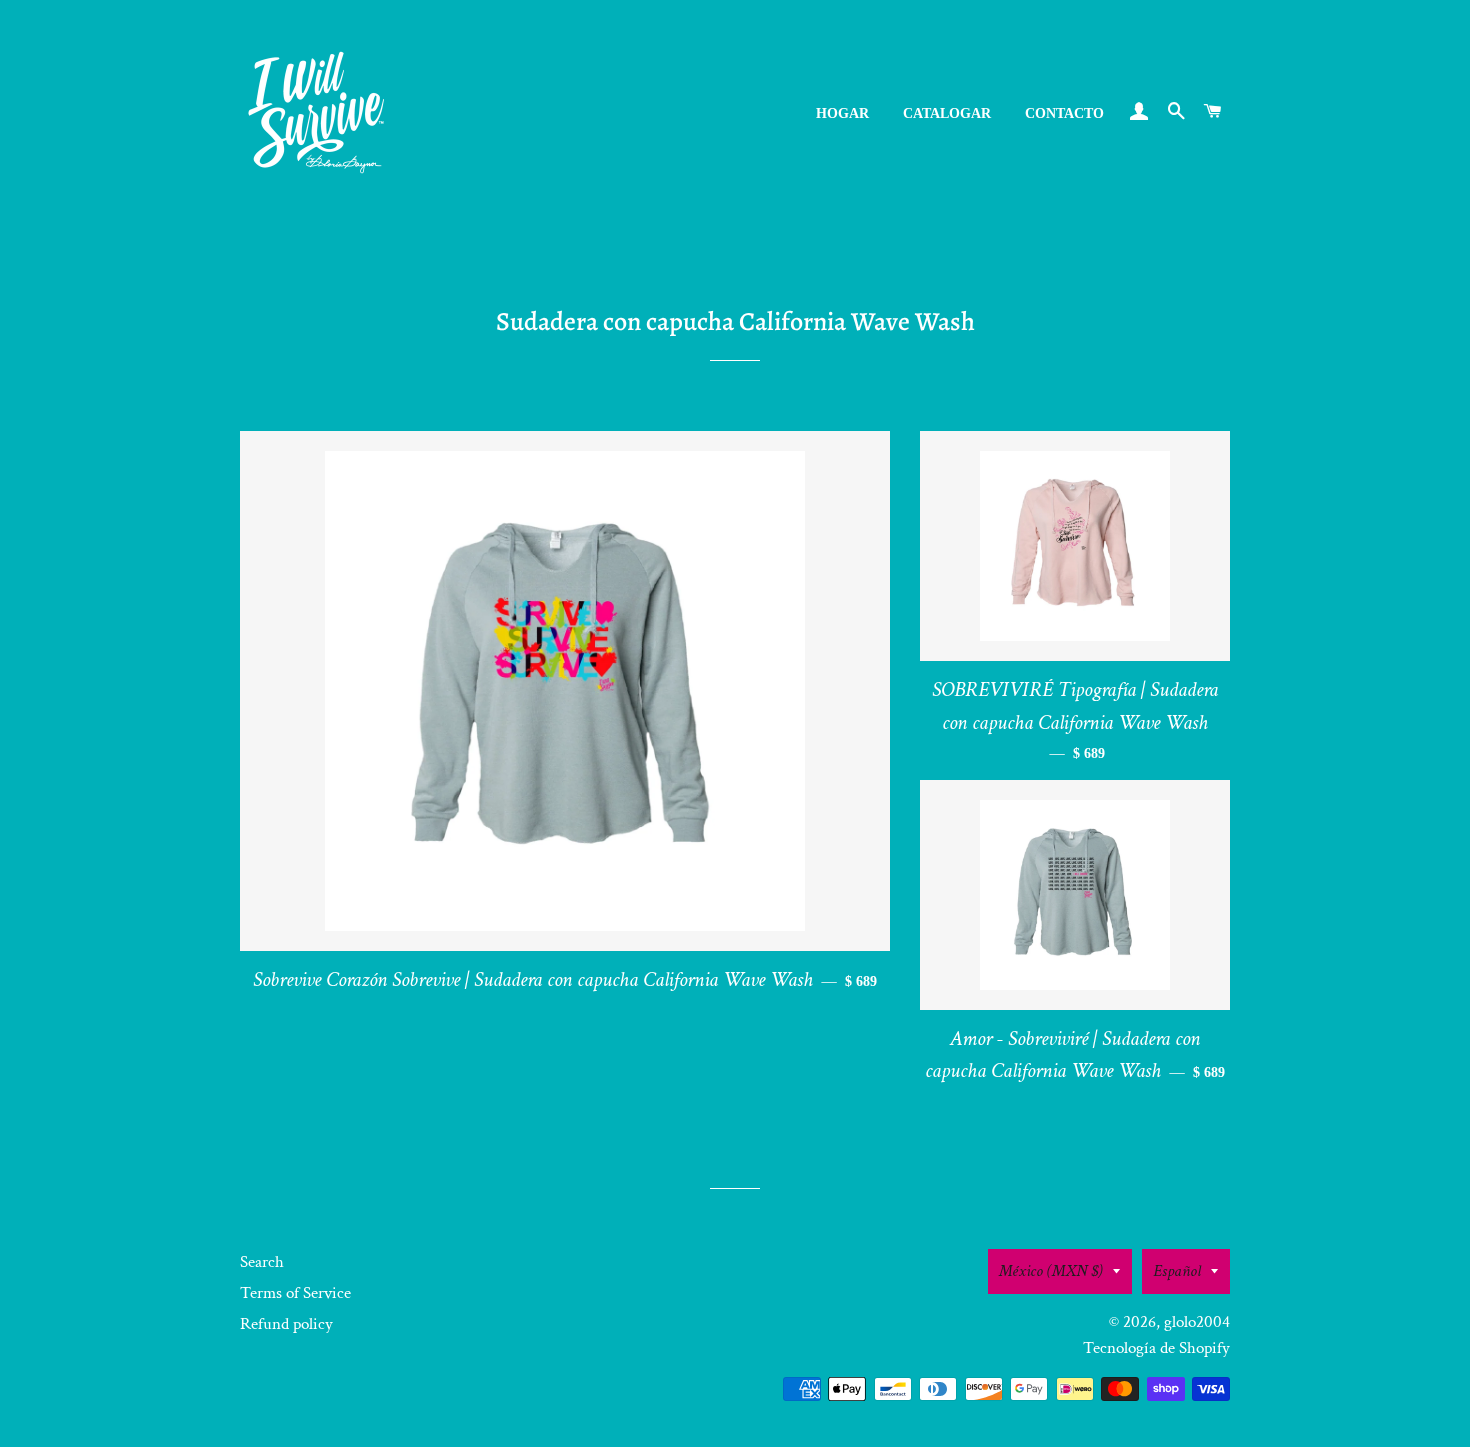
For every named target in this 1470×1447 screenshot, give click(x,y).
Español (1177, 1271)
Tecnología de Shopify (1156, 1348)
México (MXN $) (1051, 1271)
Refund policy (286, 1324)
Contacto (1064, 113)
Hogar (842, 113)
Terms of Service (295, 1293)
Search (262, 1262)
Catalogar (947, 113)
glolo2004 (1197, 1322)
